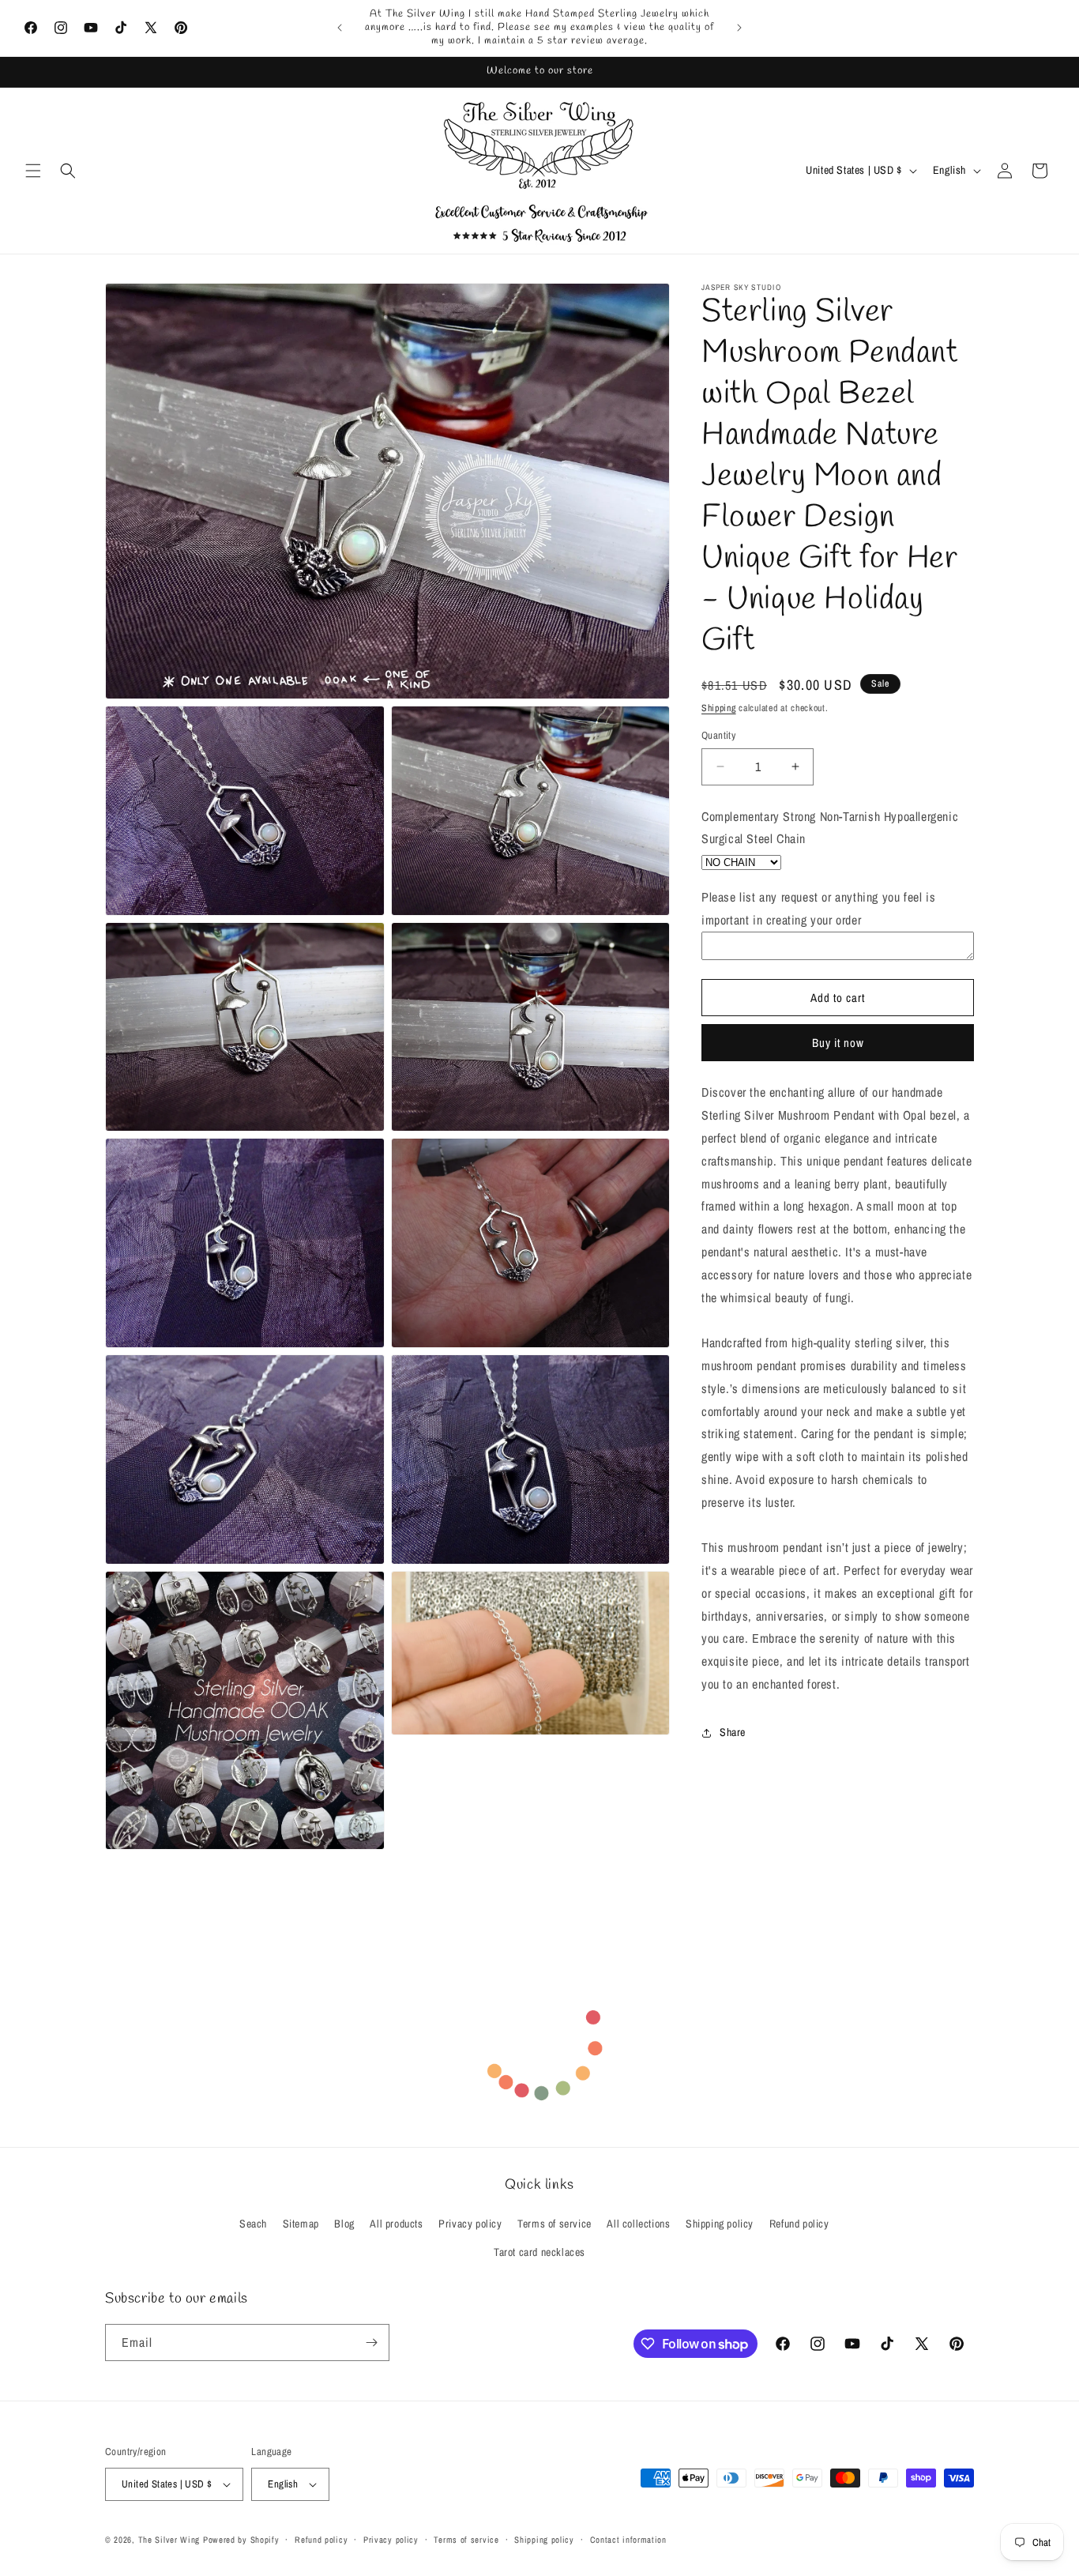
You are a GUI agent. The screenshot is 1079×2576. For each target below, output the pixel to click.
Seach (253, 2224)
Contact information (628, 2540)
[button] (33, 171)
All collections (638, 2224)
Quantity (718, 735)
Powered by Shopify (241, 2540)
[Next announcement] (739, 28)
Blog (344, 2224)
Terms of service (555, 2224)
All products (396, 2224)
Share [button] (733, 1732)
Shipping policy (720, 2224)
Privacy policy (470, 2224)
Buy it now (838, 1043)
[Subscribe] (371, 2343)
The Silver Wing (169, 2540)
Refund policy (799, 2224)
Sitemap (301, 2224)
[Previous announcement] (340, 28)
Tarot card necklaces (539, 2252)
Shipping (719, 708)
